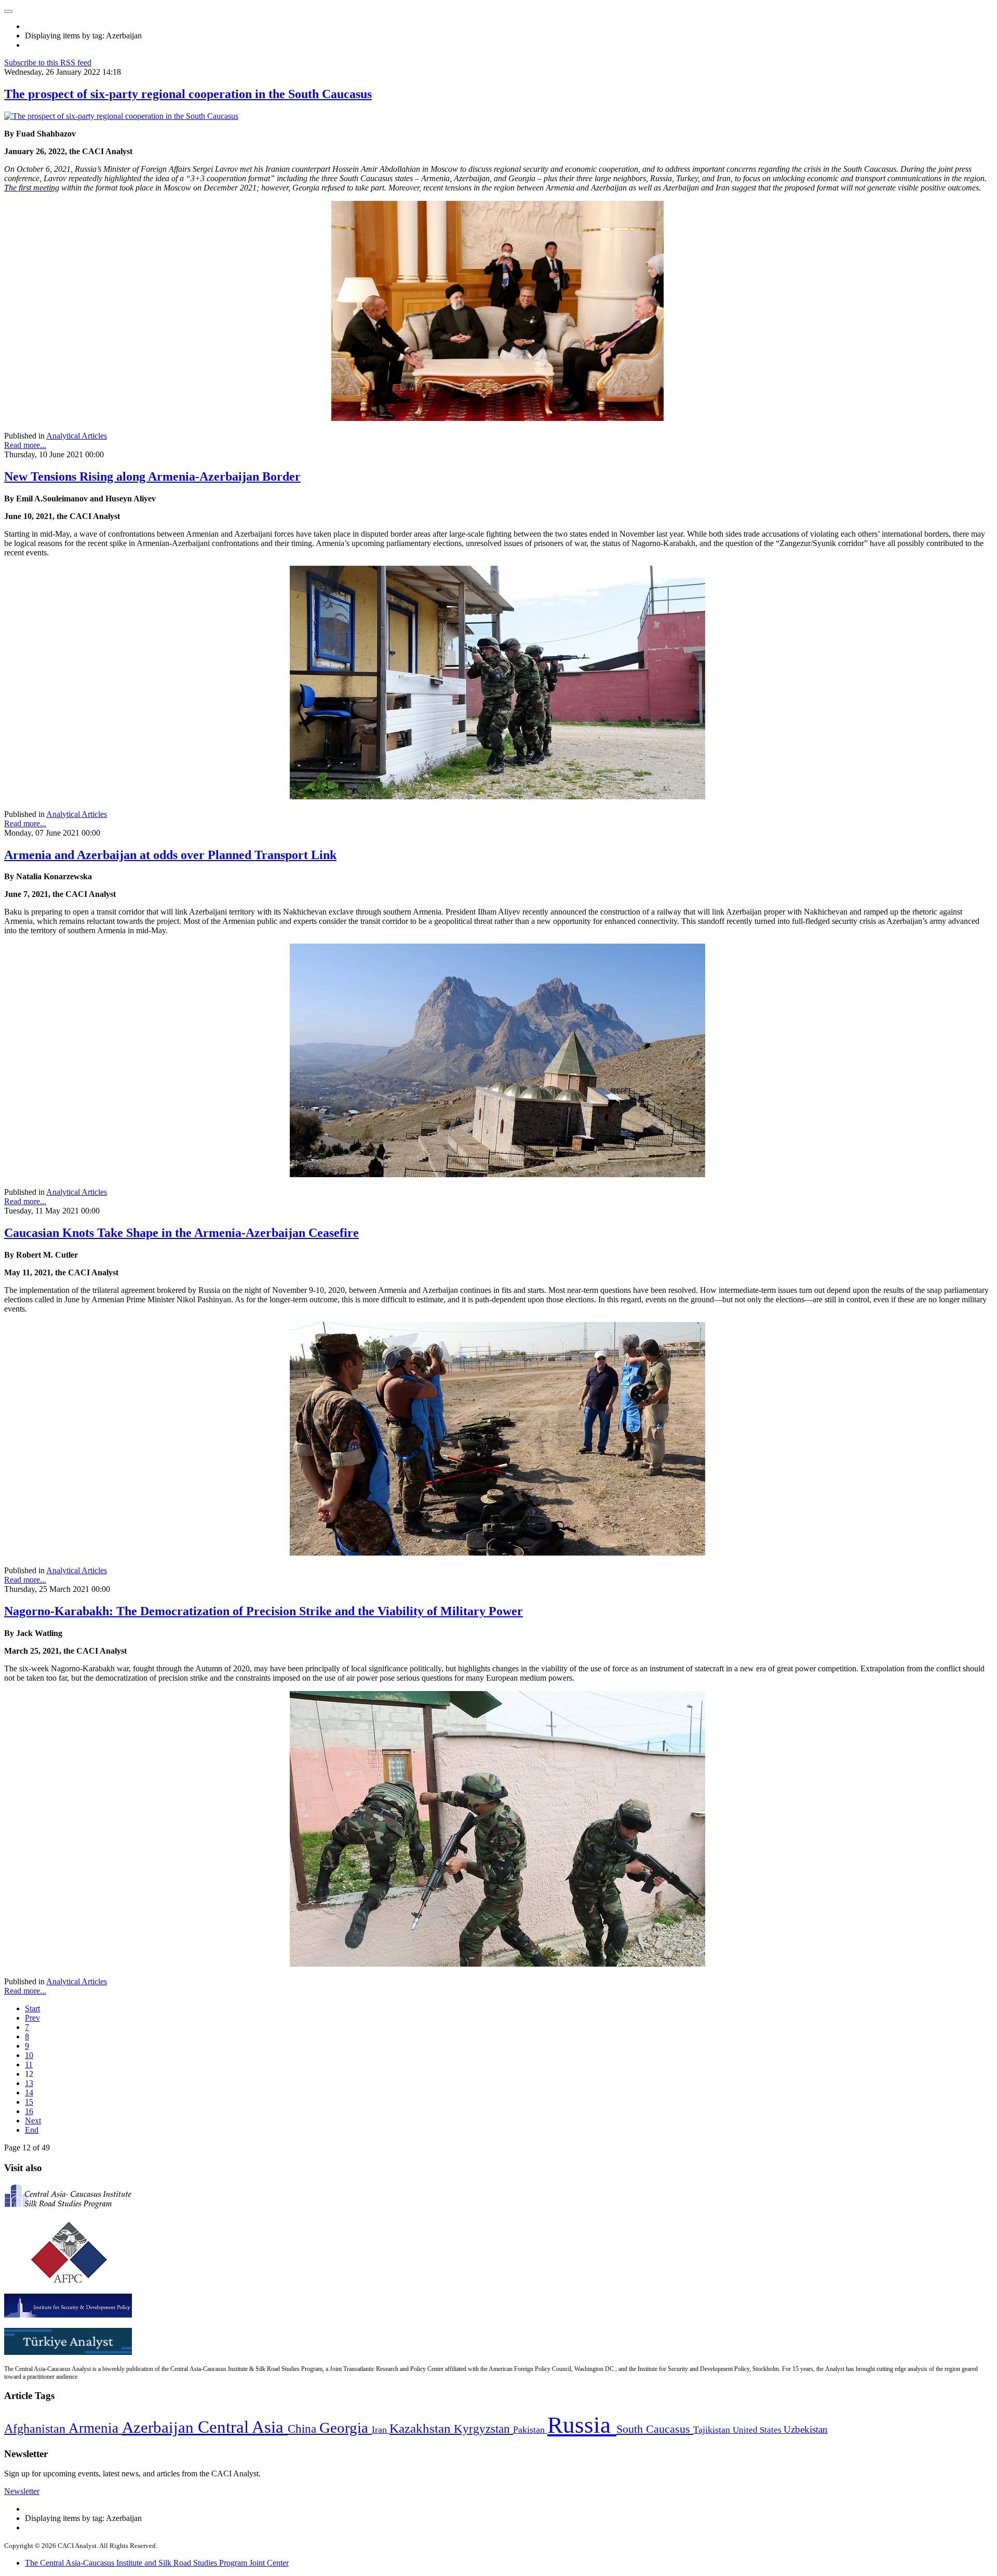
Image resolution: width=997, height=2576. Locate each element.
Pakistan (530, 2430)
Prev (32, 2018)
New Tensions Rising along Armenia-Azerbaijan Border (152, 476)
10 (29, 2055)
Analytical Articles (77, 436)
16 (29, 2111)
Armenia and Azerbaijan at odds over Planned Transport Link (170, 855)
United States (758, 2430)
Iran (381, 2430)
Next (33, 2121)
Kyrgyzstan (483, 2429)
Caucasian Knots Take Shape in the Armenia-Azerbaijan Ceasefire (181, 1233)
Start (32, 2008)
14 (29, 2093)
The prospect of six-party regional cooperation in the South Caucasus (188, 94)
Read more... (25, 445)
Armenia (95, 2428)
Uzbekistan (806, 2429)
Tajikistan (713, 2430)
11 (29, 2064)
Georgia (346, 2428)
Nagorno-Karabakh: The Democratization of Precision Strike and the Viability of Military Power (264, 1611)
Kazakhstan (422, 2428)
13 (29, 2083)
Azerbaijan (160, 2428)
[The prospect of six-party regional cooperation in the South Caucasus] (121, 116)
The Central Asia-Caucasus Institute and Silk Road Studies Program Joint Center (157, 2563)
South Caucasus (655, 2429)
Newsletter (22, 2491)
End (32, 2130)
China (304, 2429)
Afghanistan (36, 2429)
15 (29, 2102)
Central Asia (243, 2427)
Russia (582, 2425)
